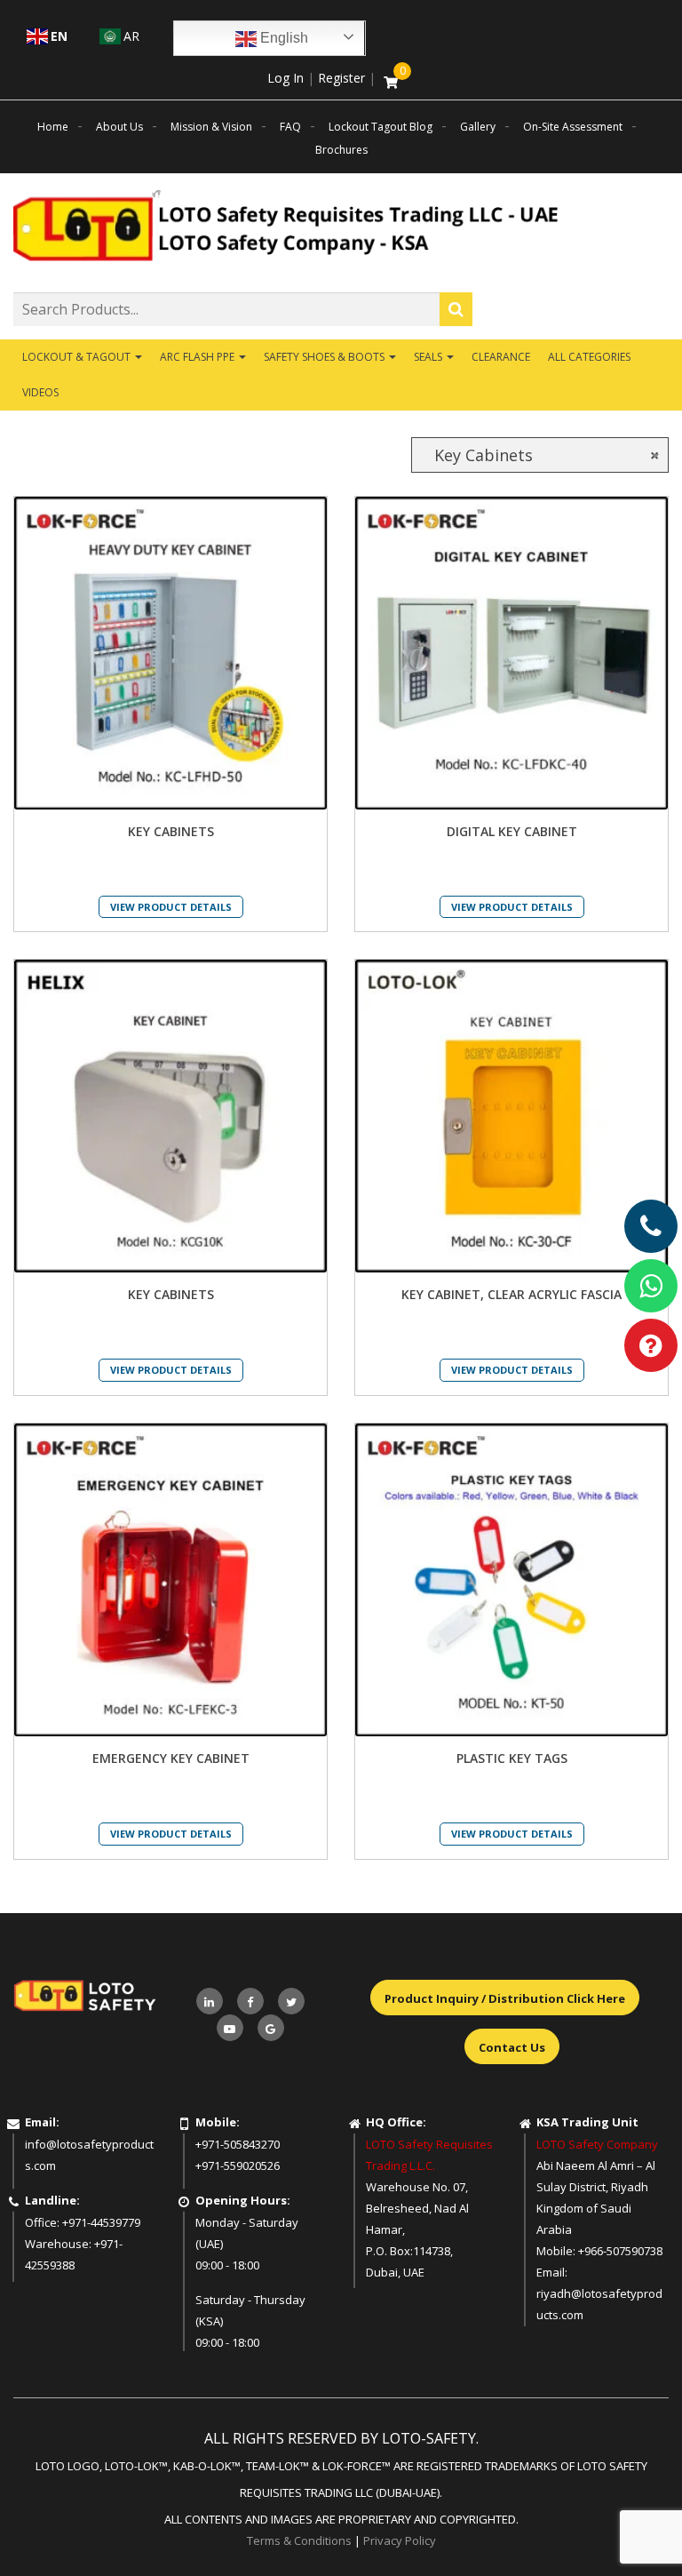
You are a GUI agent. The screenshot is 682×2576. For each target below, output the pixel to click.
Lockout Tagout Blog (381, 127)
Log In (285, 78)
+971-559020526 (238, 2165)
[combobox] (540, 455)
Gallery (478, 127)
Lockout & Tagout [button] (78, 357)
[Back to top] (632, 2526)
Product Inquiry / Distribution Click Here (505, 1998)
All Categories (589, 357)
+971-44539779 (101, 2222)
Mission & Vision (211, 127)
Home (53, 127)
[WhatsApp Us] (651, 1286)
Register (341, 78)
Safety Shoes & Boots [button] (325, 357)
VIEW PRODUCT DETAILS (171, 907)
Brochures (341, 150)
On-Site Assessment (573, 127)
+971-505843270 (238, 2144)
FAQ (290, 127)
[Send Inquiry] (651, 1345)
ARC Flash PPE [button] (198, 357)
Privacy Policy (400, 2540)
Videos (40, 392)
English (282, 38)
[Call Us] (651, 1226)
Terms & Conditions (299, 2540)
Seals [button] (429, 357)
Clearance (501, 357)
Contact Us (512, 2047)
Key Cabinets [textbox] (540, 455)
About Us (119, 127)
